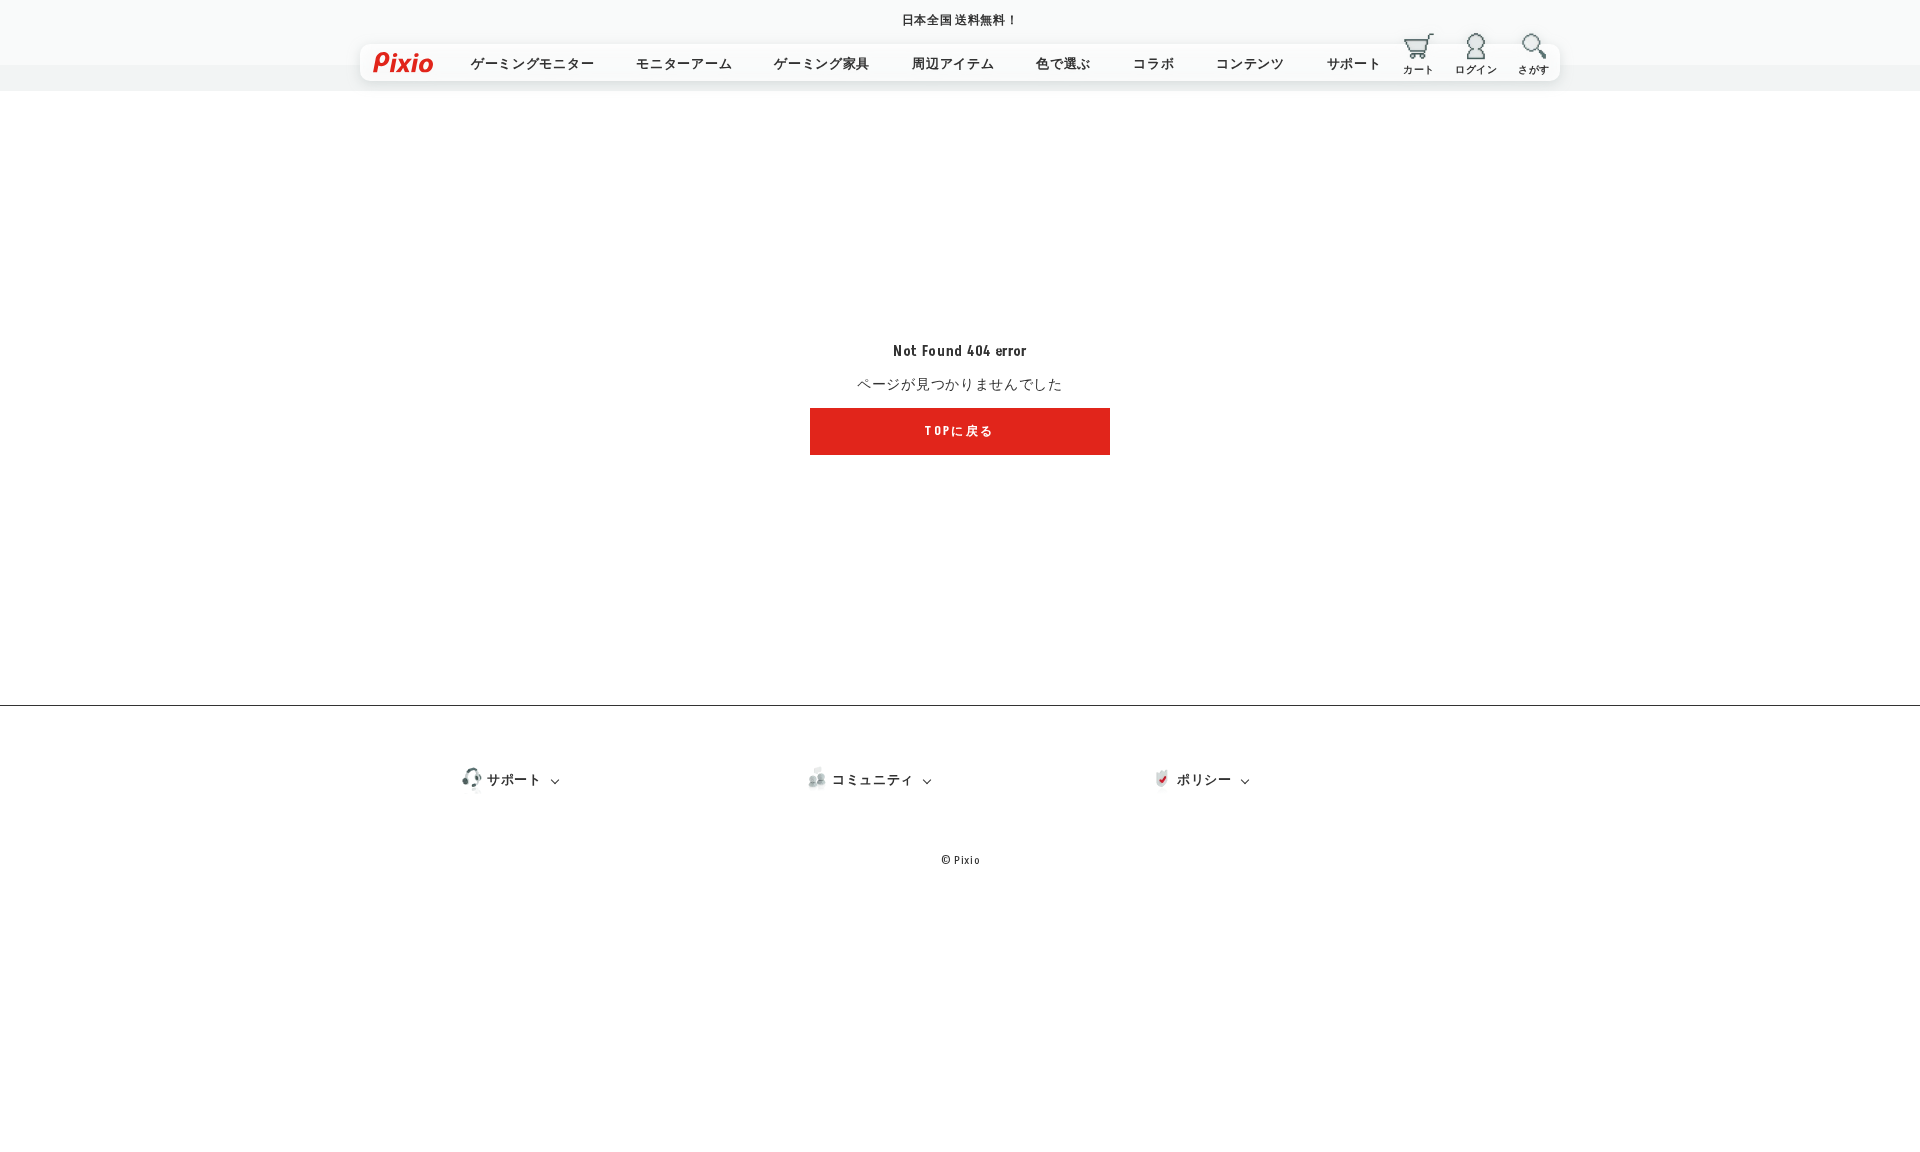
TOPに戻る (959, 431)
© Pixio (960, 860)
